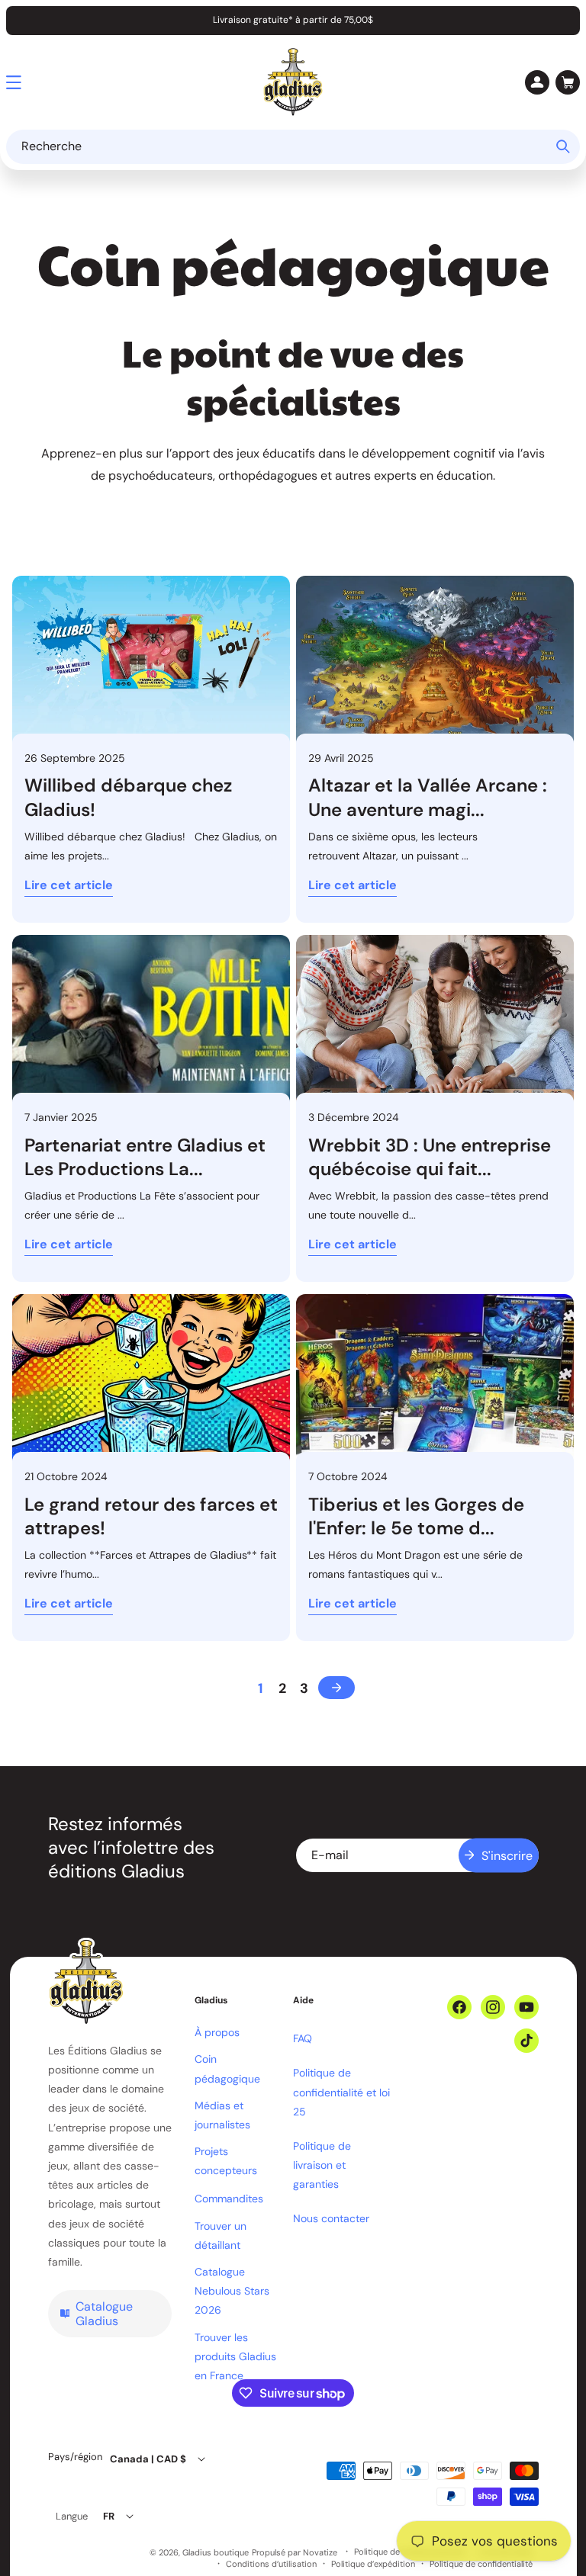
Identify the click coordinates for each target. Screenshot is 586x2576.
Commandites (229, 2199)
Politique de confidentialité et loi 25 (341, 2092)
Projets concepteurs (226, 2161)
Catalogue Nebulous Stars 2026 (232, 2291)
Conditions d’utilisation (271, 2564)
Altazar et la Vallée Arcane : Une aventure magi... (428, 797)
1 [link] (260, 1688)
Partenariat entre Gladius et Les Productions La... (145, 1157)
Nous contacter (331, 2218)
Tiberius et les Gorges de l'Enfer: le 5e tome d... (416, 1516)
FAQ (303, 2038)
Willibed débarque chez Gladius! (128, 797)
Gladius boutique (216, 2552)
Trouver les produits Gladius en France (235, 2356)
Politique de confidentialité (481, 2564)
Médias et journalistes (222, 2115)
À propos (217, 2032)
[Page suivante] (336, 1688)
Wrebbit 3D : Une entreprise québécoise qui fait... (430, 1157)
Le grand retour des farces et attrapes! (151, 1516)
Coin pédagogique (227, 2069)
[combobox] (293, 147)
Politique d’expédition (373, 2564)
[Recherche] (563, 146)
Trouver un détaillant (221, 2236)
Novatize (320, 2552)
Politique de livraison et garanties (322, 2165)
